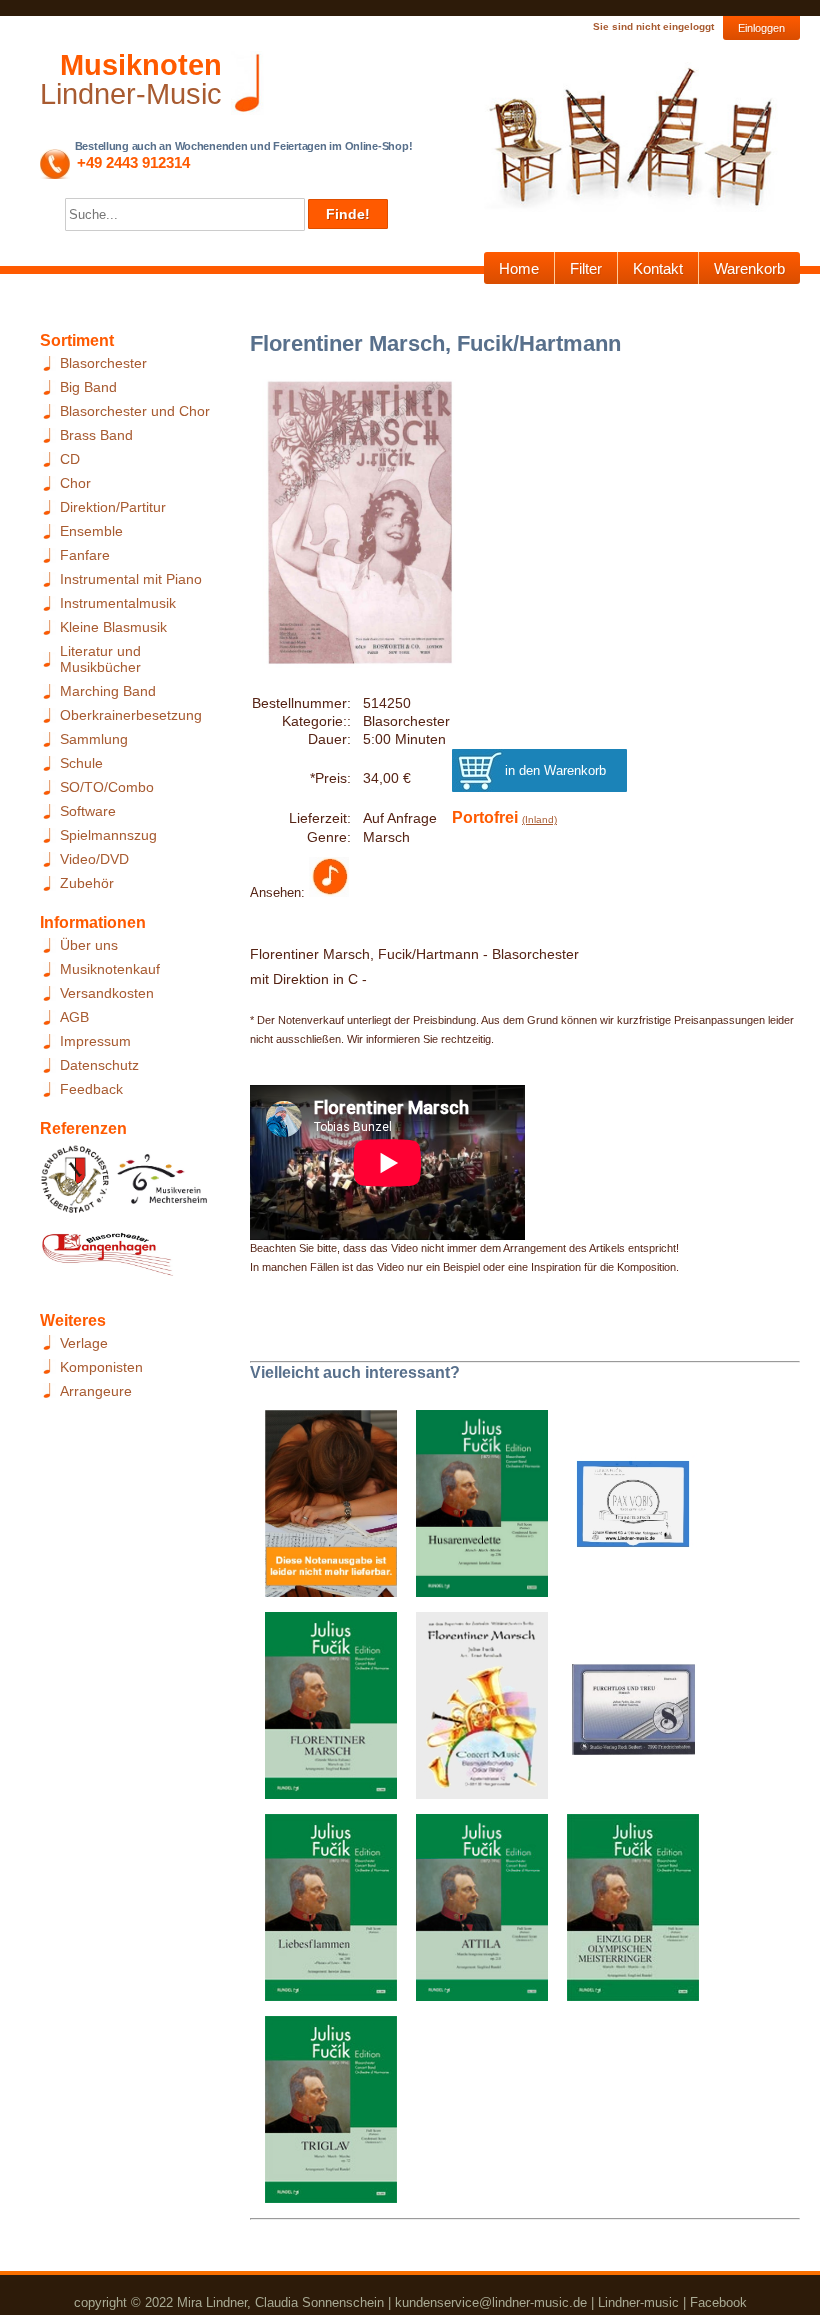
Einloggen (761, 28)
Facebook (718, 2302)
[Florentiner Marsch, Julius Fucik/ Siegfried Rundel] (323, 1711)
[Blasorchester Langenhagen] (107, 1259)
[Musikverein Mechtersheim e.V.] (162, 1185)
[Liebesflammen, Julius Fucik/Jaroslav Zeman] (323, 1913)
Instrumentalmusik (118, 603)
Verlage (84, 1343)
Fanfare (85, 555)
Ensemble (91, 531)
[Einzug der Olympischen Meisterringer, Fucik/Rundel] (625, 1913)
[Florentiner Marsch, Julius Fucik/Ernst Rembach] (474, 1711)
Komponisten (101, 1367)
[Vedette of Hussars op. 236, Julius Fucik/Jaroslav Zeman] (474, 1509)
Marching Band (108, 691)
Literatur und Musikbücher (100, 659)
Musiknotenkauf (110, 969)
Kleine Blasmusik (113, 627)
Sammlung (94, 739)
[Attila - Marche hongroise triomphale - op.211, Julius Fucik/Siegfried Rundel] (474, 1913)
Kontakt (658, 268)
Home (519, 268)
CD (70, 459)
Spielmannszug (108, 835)
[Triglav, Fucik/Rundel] (323, 2115)
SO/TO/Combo (107, 787)
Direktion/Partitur (113, 507)
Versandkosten (107, 993)
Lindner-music (638, 2302)
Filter (586, 268)
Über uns (89, 945)
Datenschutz (99, 1065)
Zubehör (87, 883)
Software (88, 811)
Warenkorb (749, 268)
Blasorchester (103, 363)
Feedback (91, 1089)
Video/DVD (94, 859)
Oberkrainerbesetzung (131, 715)
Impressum (95, 1041)
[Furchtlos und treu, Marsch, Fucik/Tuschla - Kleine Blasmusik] (625, 1711)
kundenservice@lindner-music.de (491, 2302)
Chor (75, 483)
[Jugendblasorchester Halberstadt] (75, 1185)
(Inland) (539, 819)
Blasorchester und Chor (135, 411)
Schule (81, 763)
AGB (74, 1017)
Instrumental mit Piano (131, 579)
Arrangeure (96, 1391)
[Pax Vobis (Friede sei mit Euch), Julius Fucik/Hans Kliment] (625, 1509)
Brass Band (96, 435)
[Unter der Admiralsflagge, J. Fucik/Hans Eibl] (323, 1509)
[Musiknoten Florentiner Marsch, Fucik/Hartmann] (329, 892)
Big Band (88, 387)
